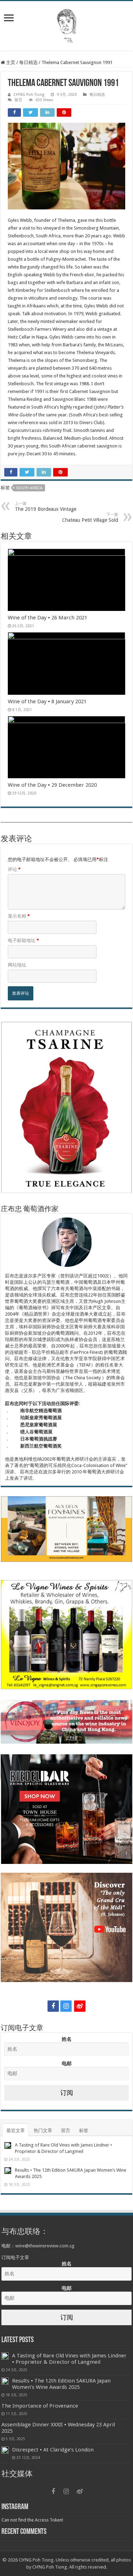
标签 (84, 2130)
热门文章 (43, 2130)
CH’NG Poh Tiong (29, 95)
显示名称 (19, 916)
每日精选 (28, 62)
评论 (14, 869)
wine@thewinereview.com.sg (45, 2246)
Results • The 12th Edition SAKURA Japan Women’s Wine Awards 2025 (61, 2384)
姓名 (67, 2039)
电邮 (67, 2063)
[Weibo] (80, 2006)
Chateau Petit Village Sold (90, 518)
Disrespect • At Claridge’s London (53, 2450)
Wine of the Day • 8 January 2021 (47, 701)
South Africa (29, 488)
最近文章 (16, 2130)
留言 (18, 100)
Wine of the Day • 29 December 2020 (52, 785)
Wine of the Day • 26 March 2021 (48, 618)
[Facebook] (53, 2006)
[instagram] (66, 2006)
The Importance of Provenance (40, 2406)
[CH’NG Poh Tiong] (67, 24)
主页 (10, 62)
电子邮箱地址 (23, 940)
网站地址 (17, 965)
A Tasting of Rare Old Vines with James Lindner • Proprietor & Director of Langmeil (69, 2359)
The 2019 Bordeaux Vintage (46, 507)
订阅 (67, 2093)
